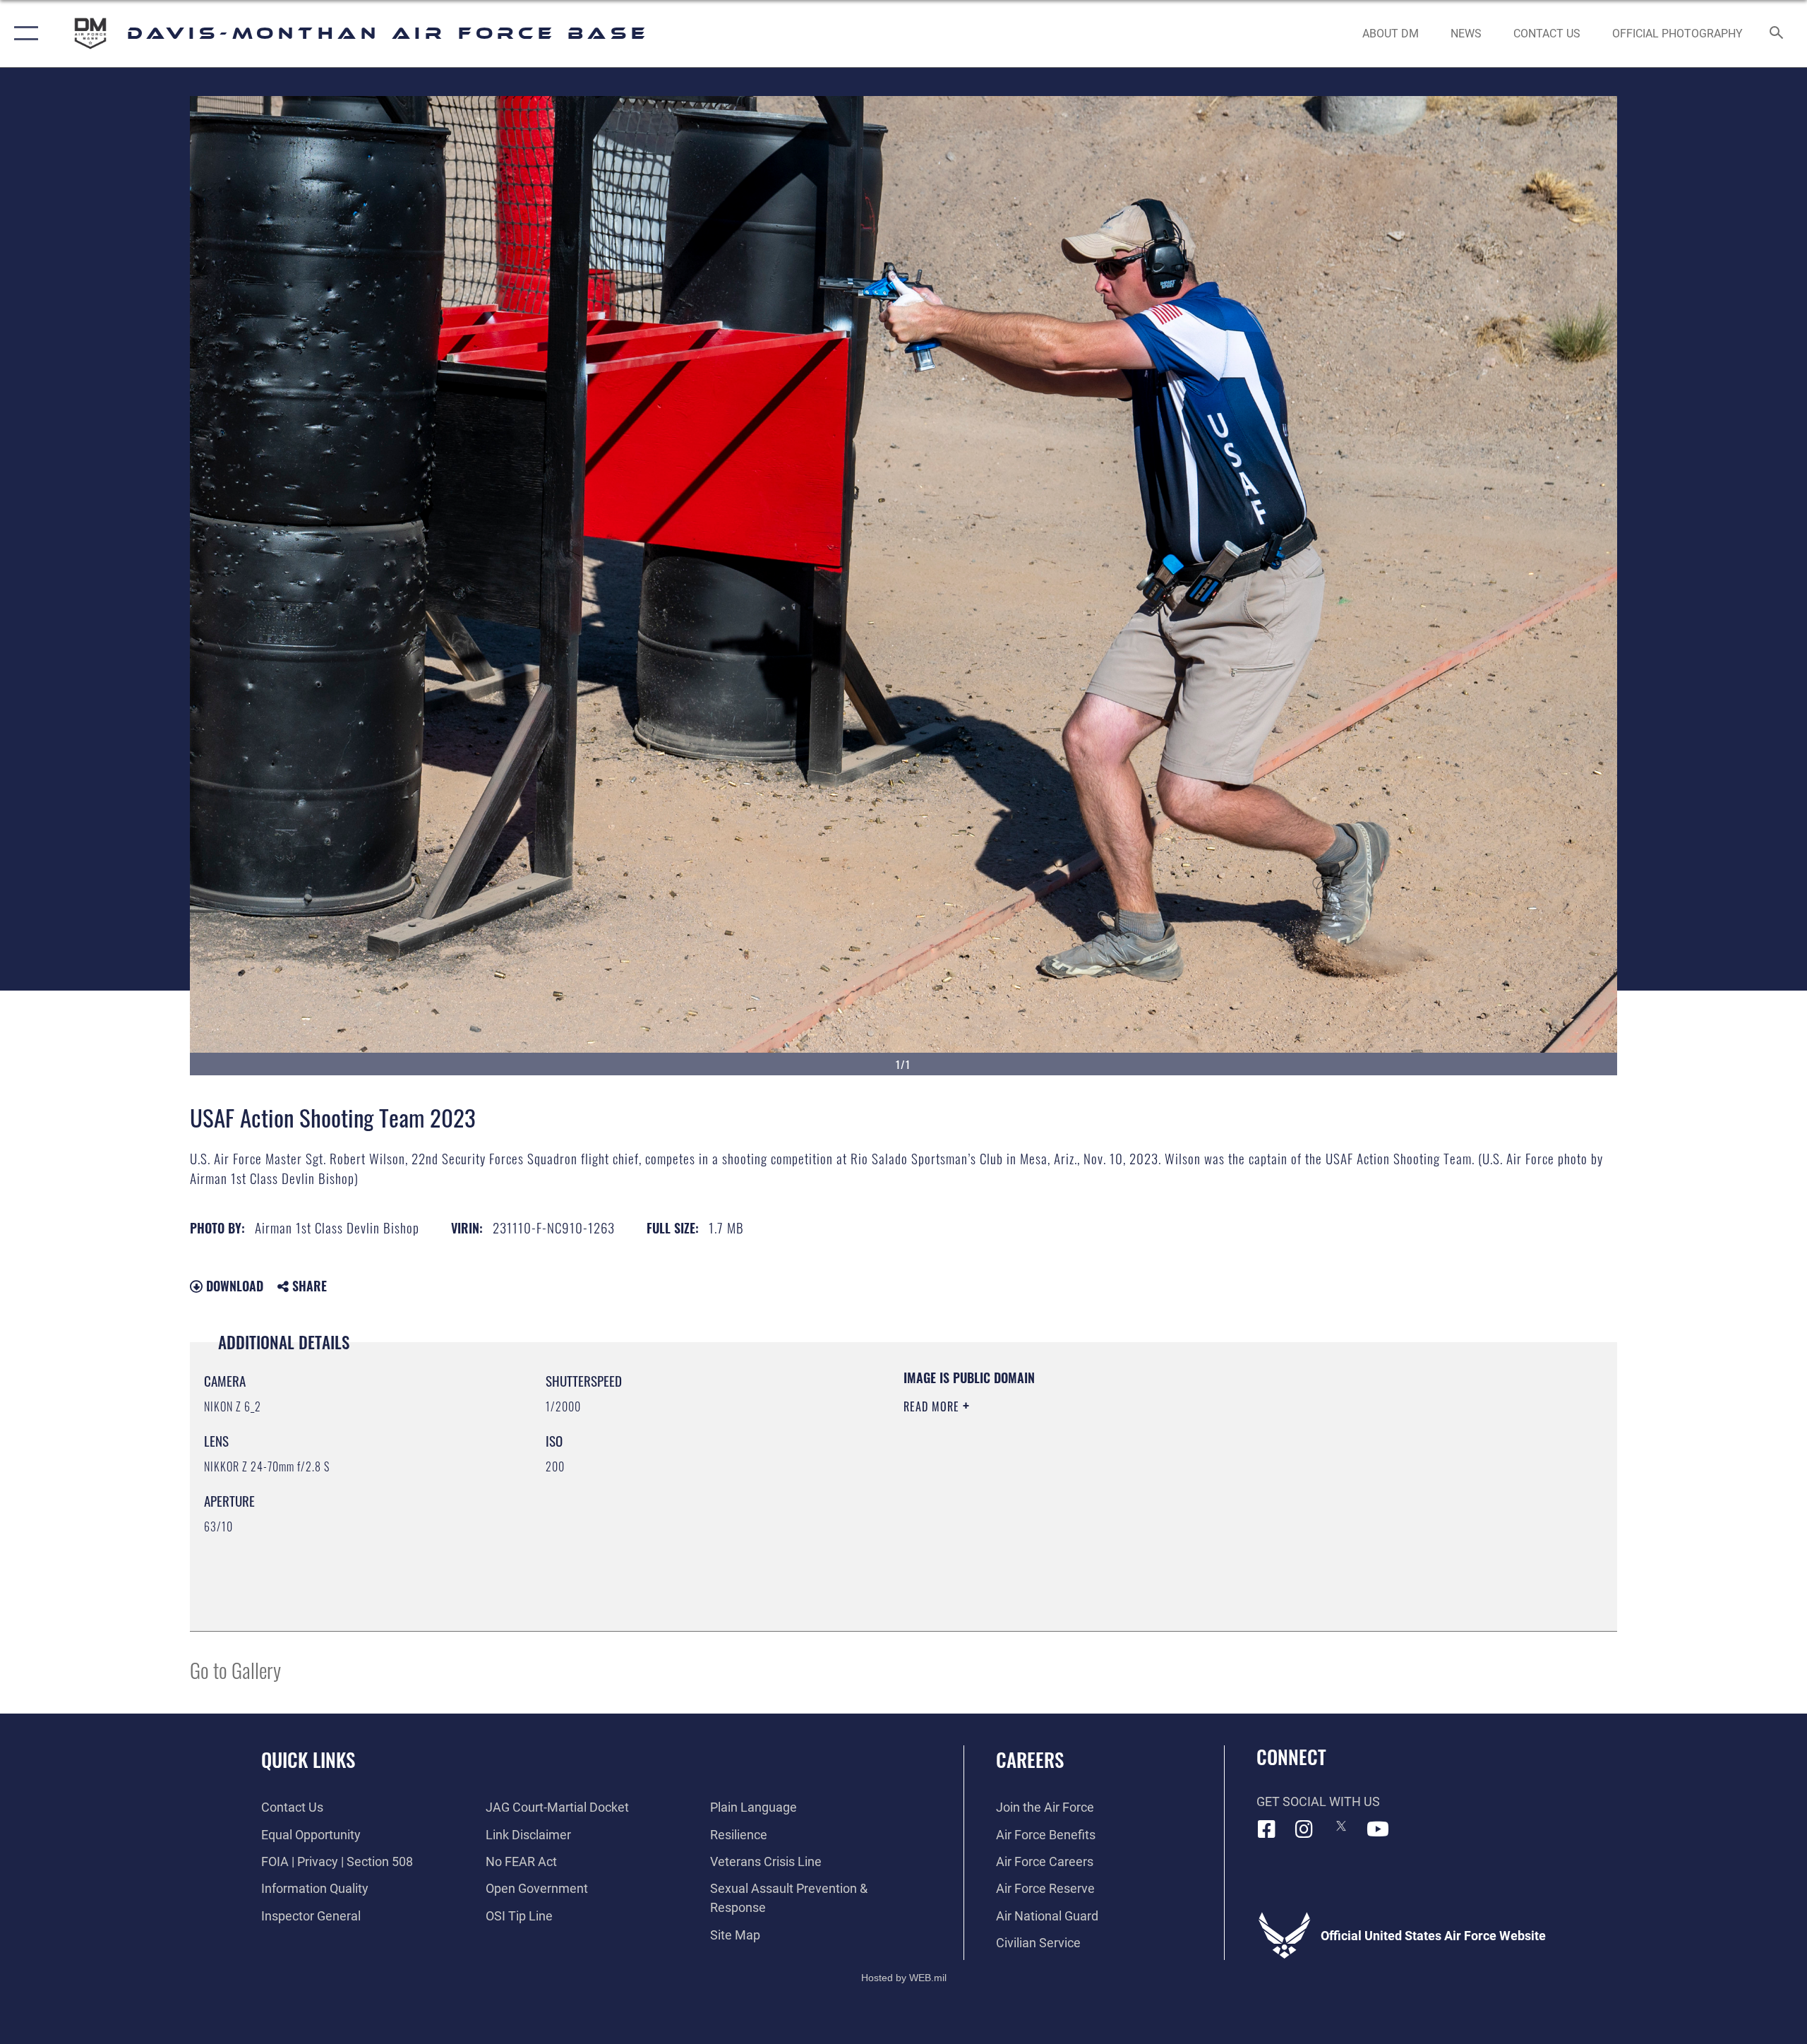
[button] (23, 34)
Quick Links (308, 1759)
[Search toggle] (1777, 34)
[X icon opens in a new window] (1341, 1826)
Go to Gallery (235, 1669)
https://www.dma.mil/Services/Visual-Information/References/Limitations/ (1069, 1476)
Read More (933, 1406)
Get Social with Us (1318, 1801)
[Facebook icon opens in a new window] (1267, 1829)
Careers (1030, 1759)
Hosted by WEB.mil (904, 1978)
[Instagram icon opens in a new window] (1304, 1829)
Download (233, 1286)
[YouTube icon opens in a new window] (1378, 1829)
